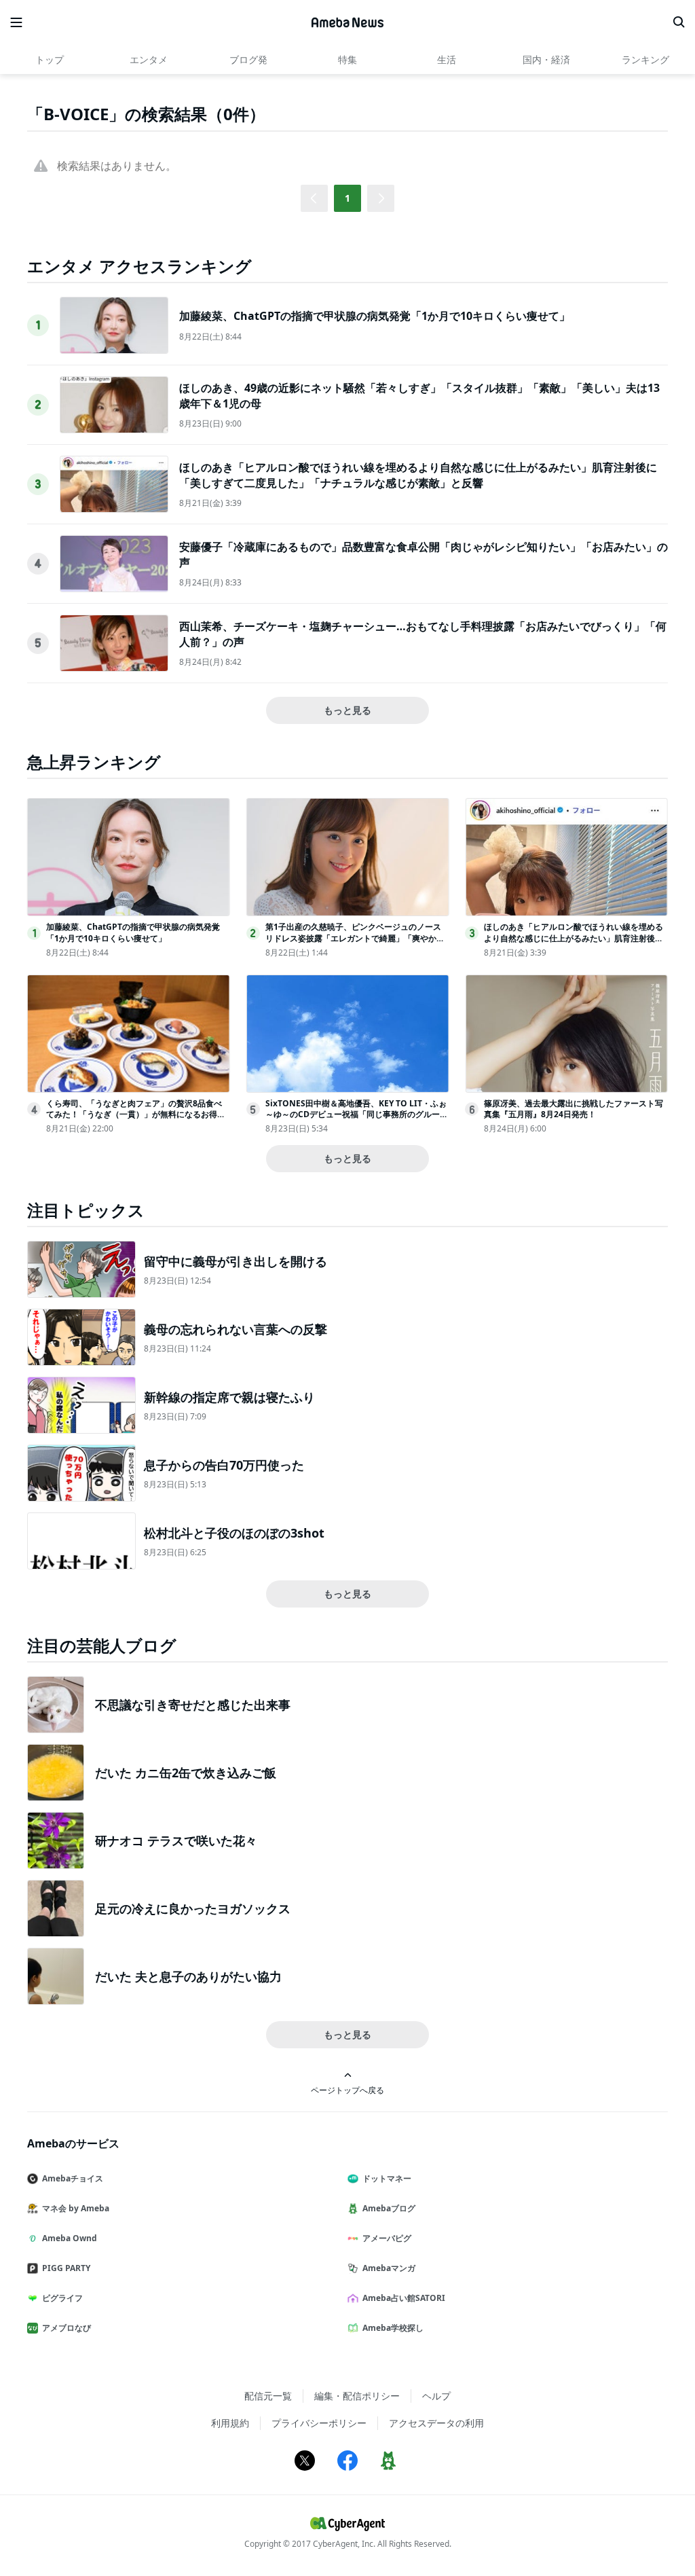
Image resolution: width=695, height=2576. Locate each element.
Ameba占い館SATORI (404, 2298)
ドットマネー (387, 2178)
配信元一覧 (268, 2396)
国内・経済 (546, 59)
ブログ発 (248, 59)
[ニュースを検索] (679, 22)
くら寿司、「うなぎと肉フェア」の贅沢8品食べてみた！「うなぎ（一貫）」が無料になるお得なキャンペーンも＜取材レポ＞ (136, 1115)
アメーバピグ (387, 2238)
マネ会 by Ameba (76, 2208)
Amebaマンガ (389, 2268)
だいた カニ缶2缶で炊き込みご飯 (186, 1773)
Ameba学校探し (393, 2328)
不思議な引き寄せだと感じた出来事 (193, 1705)
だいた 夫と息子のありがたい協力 (188, 1976)
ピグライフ (62, 2298)
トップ (50, 59)
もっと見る (347, 710)
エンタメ (149, 59)
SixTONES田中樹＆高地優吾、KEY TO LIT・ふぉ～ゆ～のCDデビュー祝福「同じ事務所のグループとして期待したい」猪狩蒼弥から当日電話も (357, 1115)
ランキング (645, 59)
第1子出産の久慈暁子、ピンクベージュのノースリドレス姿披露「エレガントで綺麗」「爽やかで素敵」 (355, 938)
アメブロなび (67, 2328)
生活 (447, 59)
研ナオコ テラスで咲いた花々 (176, 1840)
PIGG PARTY (66, 2268)
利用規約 (230, 2423)
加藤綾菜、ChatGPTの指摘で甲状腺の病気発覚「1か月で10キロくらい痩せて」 (375, 316)
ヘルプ (436, 2396)
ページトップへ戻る (347, 2090)
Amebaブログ (389, 2208)
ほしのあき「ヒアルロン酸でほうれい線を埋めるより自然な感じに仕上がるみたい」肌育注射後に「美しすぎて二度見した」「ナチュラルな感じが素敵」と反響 (418, 475)
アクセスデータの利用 (436, 2423)
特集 (347, 59)
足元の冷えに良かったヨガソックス (193, 1908)
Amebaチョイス (73, 2178)
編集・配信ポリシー (357, 2396)
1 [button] (347, 198)
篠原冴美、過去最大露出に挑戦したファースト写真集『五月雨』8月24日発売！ (574, 1109)
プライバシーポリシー (319, 2423)
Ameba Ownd (70, 2238)
